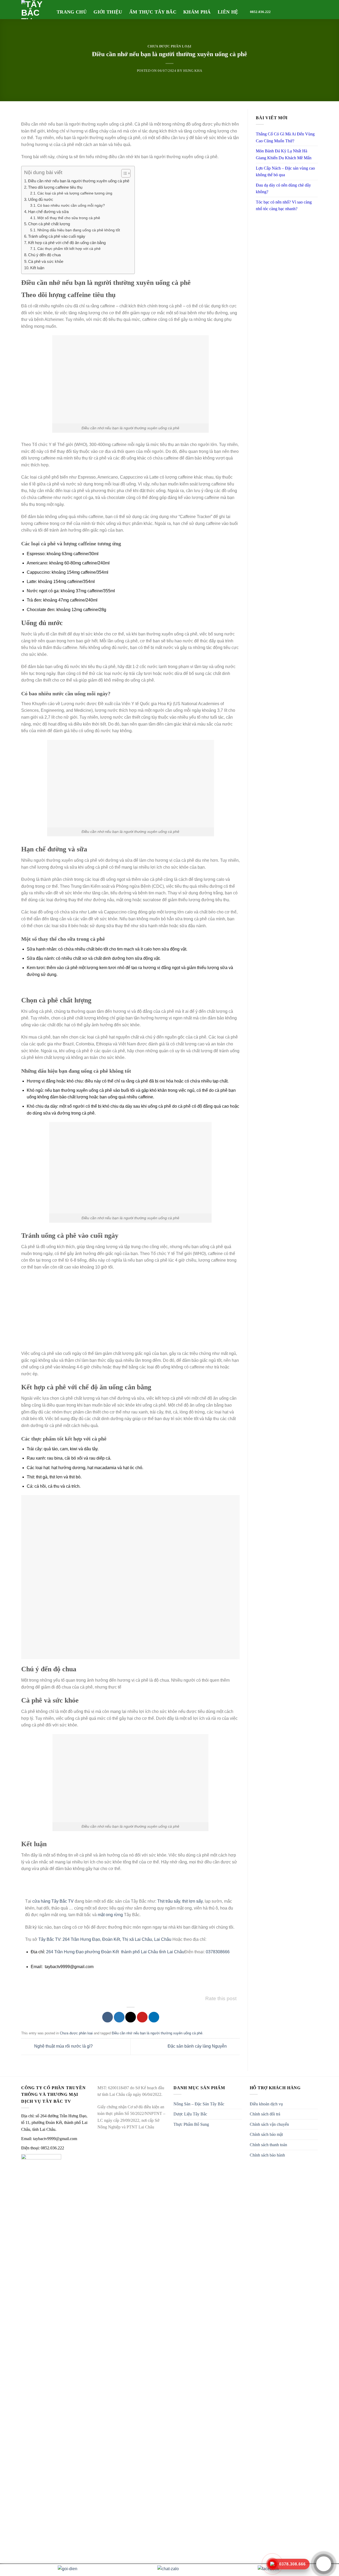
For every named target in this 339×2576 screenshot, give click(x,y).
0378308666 (218, 1952)
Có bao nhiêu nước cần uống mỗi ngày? (71, 206)
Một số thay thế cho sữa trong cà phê (69, 218)
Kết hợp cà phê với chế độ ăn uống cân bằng (67, 243)
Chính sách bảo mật (266, 2134)
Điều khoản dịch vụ (266, 2104)
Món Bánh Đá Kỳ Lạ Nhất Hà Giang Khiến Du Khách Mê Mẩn (284, 154)
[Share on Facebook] (108, 2017)
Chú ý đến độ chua (44, 255)
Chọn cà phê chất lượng (49, 224)
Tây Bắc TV (49, 1939)
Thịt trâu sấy (169, 1901)
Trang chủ (72, 12)
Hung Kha (193, 71)
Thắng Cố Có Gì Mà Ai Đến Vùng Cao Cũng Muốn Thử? (285, 137)
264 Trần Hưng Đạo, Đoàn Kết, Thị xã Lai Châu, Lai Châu (117, 1939)
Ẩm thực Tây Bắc (153, 12)
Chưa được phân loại (169, 46)
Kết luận (37, 268)
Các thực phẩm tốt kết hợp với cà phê (69, 249)
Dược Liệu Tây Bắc (190, 2114)
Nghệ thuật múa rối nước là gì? (63, 2046)
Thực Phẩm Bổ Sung (191, 2124)
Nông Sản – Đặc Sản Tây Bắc (199, 2104)
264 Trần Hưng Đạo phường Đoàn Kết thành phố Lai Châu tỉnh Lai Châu (115, 1952)
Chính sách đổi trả (265, 2114)
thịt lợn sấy (192, 1901)
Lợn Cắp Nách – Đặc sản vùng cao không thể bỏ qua (285, 172)
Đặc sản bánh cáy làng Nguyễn (198, 2046)
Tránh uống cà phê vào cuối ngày (57, 236)
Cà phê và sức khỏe (46, 261)
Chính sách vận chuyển (269, 2124)
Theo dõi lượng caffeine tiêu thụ (55, 187)
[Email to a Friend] (131, 2017)
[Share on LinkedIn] (154, 2017)
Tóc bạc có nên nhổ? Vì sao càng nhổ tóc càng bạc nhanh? (284, 206)
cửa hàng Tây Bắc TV (53, 1901)
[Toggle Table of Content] (123, 173)
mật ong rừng (110, 1915)
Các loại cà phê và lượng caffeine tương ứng (75, 193)
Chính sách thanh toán (268, 2145)
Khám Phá (197, 12)
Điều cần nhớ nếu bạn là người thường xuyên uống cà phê (79, 181)
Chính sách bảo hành (267, 2155)
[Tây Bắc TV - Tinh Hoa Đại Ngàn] (35, 10)
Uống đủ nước (41, 199)
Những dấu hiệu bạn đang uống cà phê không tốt (79, 230)
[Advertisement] (130, 1313)
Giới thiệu (108, 12)
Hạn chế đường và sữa (48, 212)
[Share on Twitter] (119, 2017)
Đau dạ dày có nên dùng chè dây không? (283, 189)
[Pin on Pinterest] (142, 2017)
